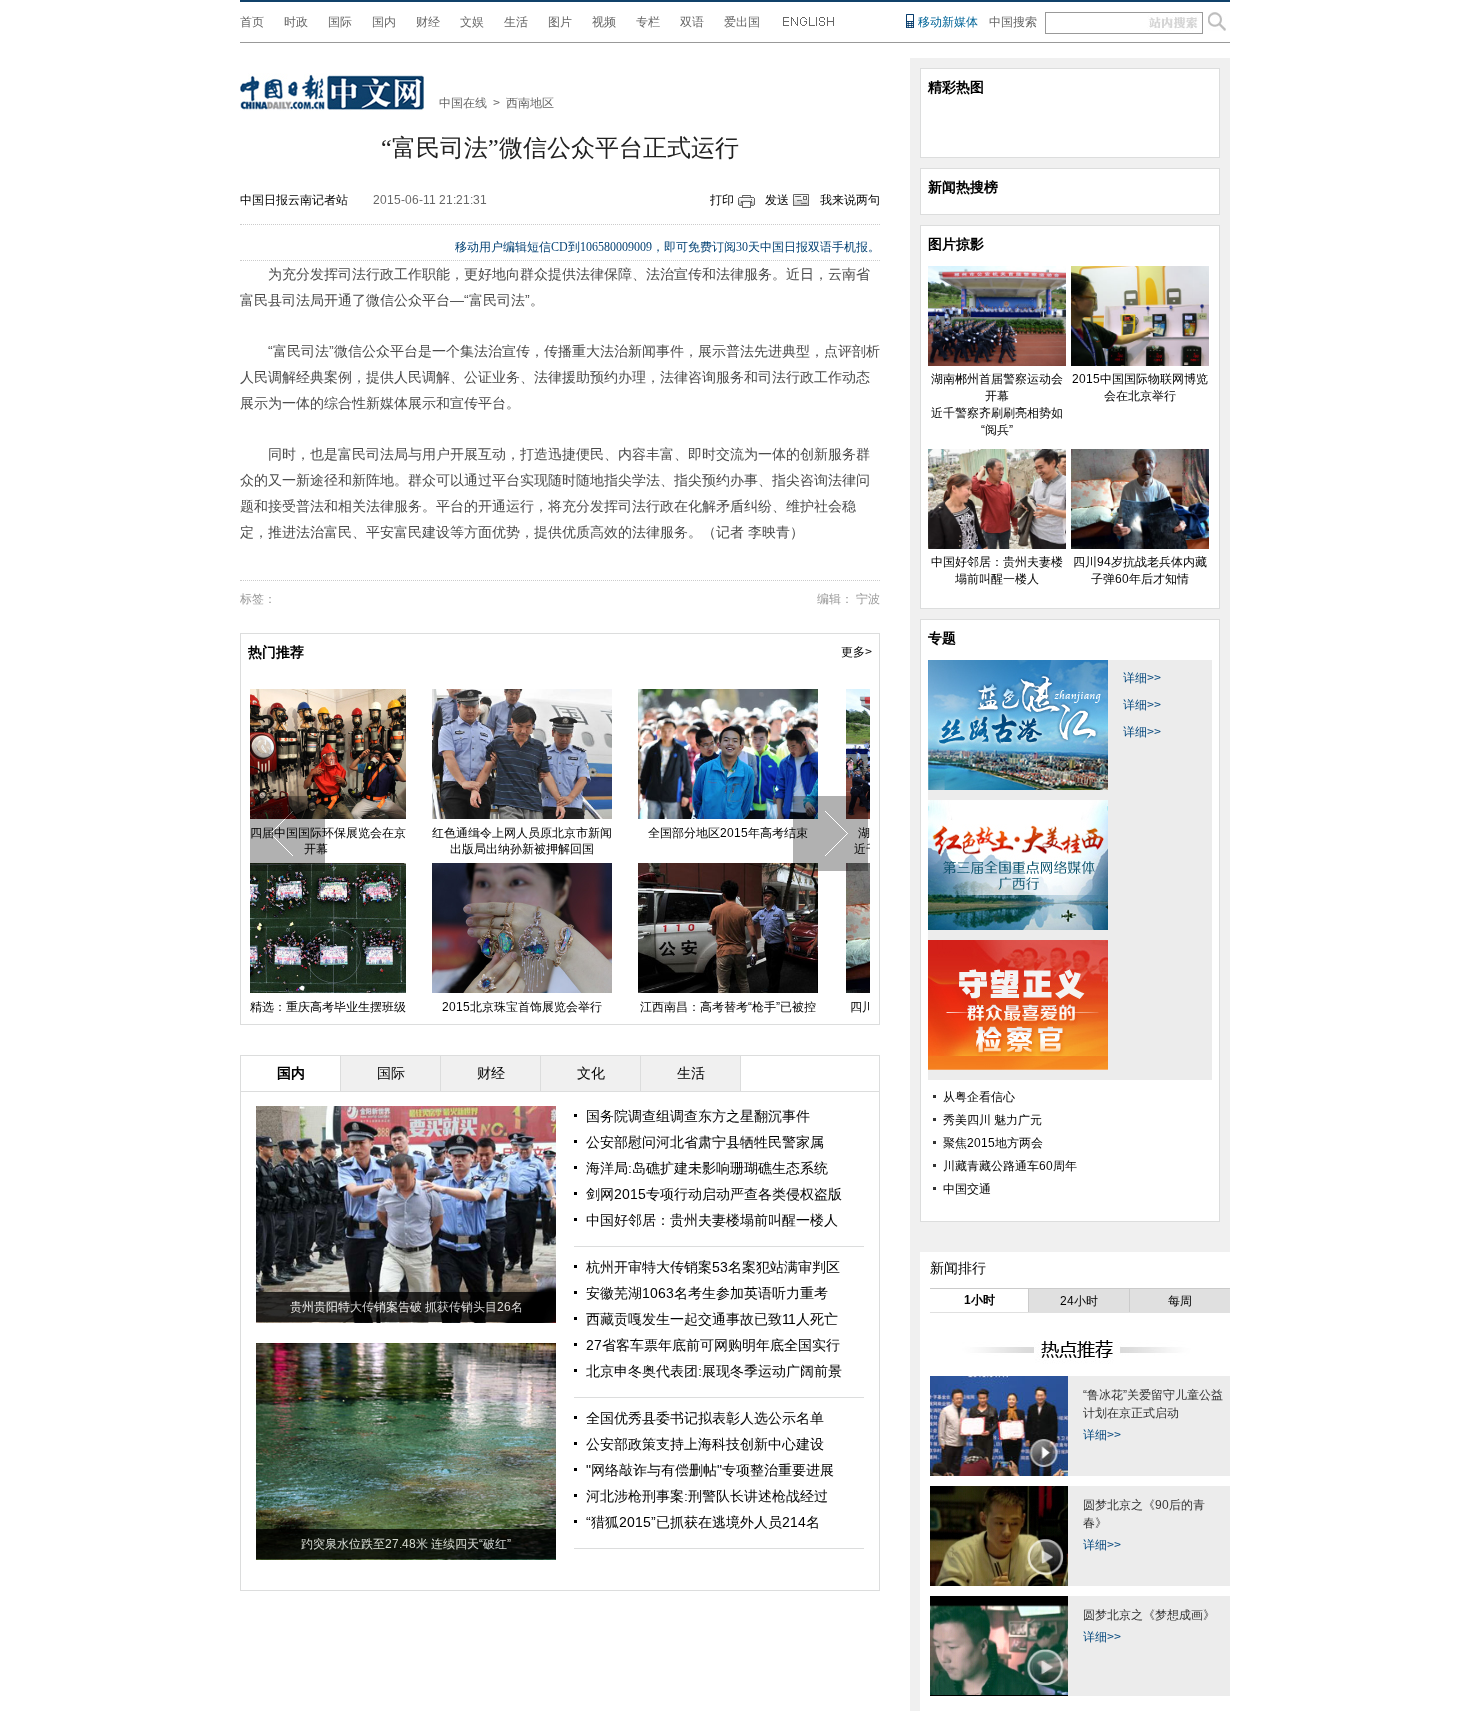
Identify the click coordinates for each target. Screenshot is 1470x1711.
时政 (296, 22)
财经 (428, 22)
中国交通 (967, 1189)
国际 (340, 22)
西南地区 (530, 103)
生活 (516, 22)
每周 (1180, 1301)
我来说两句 (850, 200)
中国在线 (463, 103)
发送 (777, 200)
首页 (252, 22)
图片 (560, 22)
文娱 (472, 22)
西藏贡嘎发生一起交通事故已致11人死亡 (712, 1319)
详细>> (1142, 678)
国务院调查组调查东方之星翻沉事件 (698, 1116)
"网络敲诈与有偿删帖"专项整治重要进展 (710, 1470)
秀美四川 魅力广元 (992, 1120)
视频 (604, 22)
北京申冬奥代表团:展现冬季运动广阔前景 (714, 1371)
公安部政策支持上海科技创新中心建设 (705, 1444)
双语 (692, 22)
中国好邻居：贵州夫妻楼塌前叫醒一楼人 (765, 841)
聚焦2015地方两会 (993, 1143)
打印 (722, 200)
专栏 (648, 22)
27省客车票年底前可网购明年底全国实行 (713, 1345)
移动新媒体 (948, 22)
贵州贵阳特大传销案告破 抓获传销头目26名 (406, 1307)
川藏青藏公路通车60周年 (1010, 1166)
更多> (856, 652)
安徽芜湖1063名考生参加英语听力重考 (707, 1293)
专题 (942, 638)
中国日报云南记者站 (294, 200)
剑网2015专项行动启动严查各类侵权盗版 (714, 1194)
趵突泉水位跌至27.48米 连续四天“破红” (406, 1544)
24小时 (1079, 1301)
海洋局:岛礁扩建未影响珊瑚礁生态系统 (707, 1168)
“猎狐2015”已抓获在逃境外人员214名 (703, 1522)
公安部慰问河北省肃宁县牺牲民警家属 (705, 1142)
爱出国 (742, 22)
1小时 (979, 1300)
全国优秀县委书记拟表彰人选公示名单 (705, 1418)
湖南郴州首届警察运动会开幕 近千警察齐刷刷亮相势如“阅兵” (353, 841)
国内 (384, 22)
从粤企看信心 (979, 1097)
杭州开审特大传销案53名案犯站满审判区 (713, 1267)
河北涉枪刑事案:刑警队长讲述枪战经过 (707, 1496)
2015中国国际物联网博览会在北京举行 (559, 841)
